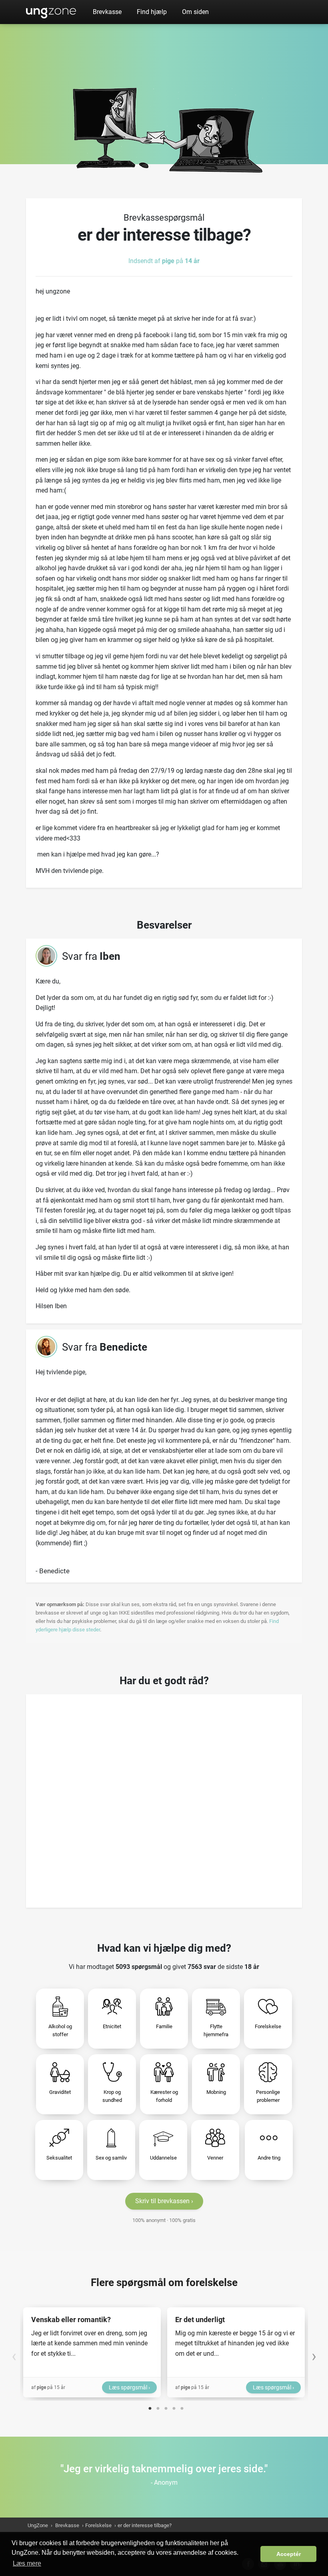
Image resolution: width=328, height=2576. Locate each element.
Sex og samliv (111, 2158)
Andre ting (269, 2158)
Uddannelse (163, 2158)
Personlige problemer (268, 2096)
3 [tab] (166, 2407)
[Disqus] (164, 1798)
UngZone (51, 12)
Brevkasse (107, 12)
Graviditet (60, 2092)
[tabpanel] (92, 2352)
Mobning (216, 2092)
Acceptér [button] (289, 2554)
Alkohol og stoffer (60, 2030)
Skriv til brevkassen (162, 2201)
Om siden (195, 12)
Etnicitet (112, 2026)
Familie (164, 2026)
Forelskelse (268, 2026)
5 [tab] (182, 2407)
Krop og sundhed (112, 2096)
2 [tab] (158, 2407)
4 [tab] (174, 2407)
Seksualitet (59, 2158)
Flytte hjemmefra (216, 2030)
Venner (215, 2158)
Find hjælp (152, 12)
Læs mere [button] (27, 2563)
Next (314, 2352)
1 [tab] (150, 2407)
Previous (14, 2352)
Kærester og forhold (164, 2096)
